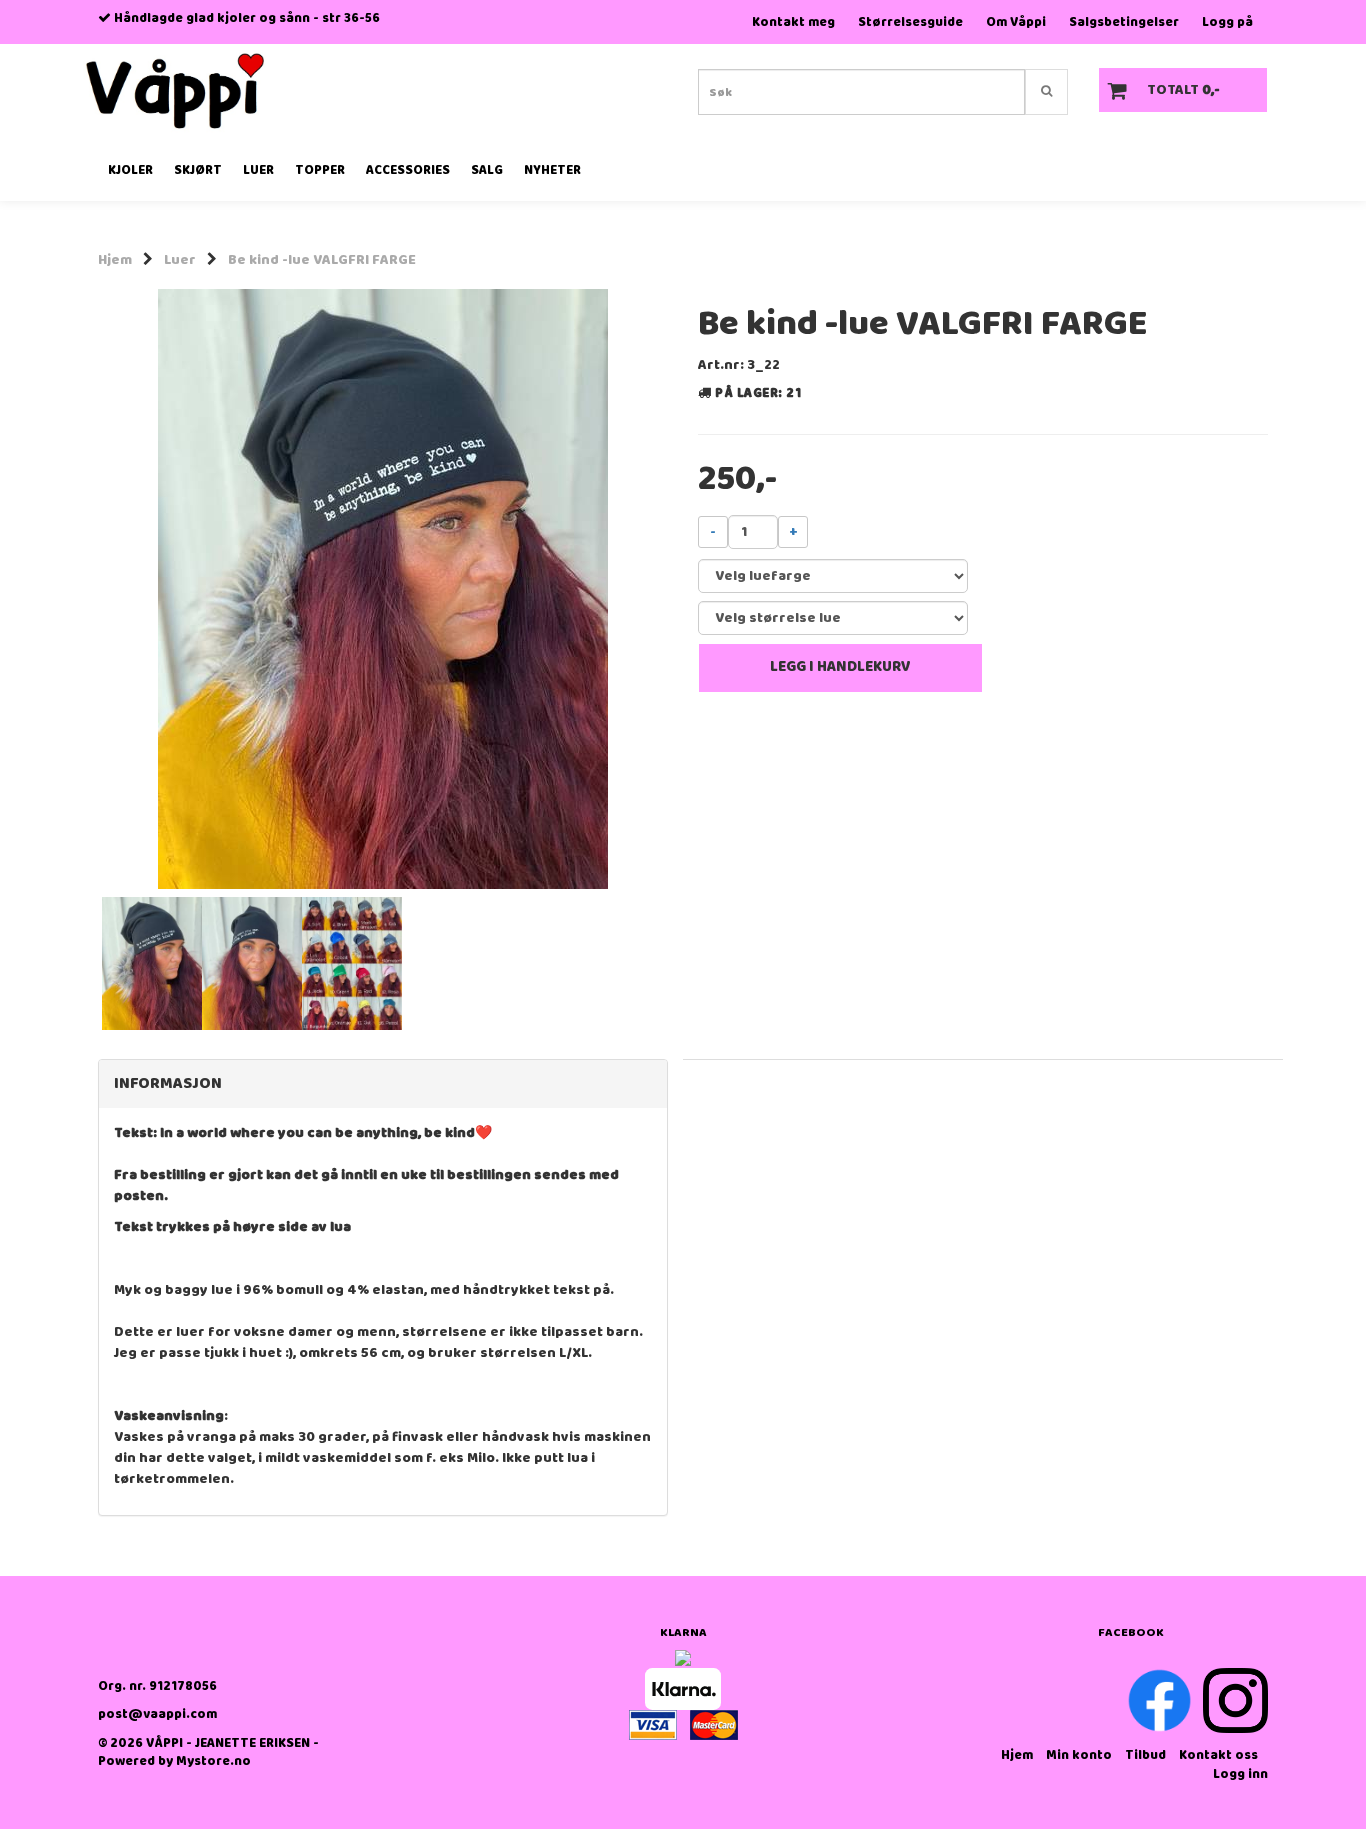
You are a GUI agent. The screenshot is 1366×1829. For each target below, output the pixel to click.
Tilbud (1145, 1755)
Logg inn (1240, 1774)
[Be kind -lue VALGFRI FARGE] (383, 589)
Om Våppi (1016, 22)
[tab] (383, 1084)
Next (694, 589)
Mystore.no (213, 1761)
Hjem (115, 260)
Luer (180, 260)
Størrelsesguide (910, 22)
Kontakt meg (793, 22)
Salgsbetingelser (1124, 22)
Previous (72, 589)
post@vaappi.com (157, 1714)
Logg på (1227, 22)
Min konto (1079, 1755)
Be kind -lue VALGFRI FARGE (322, 260)
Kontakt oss (1218, 1755)
